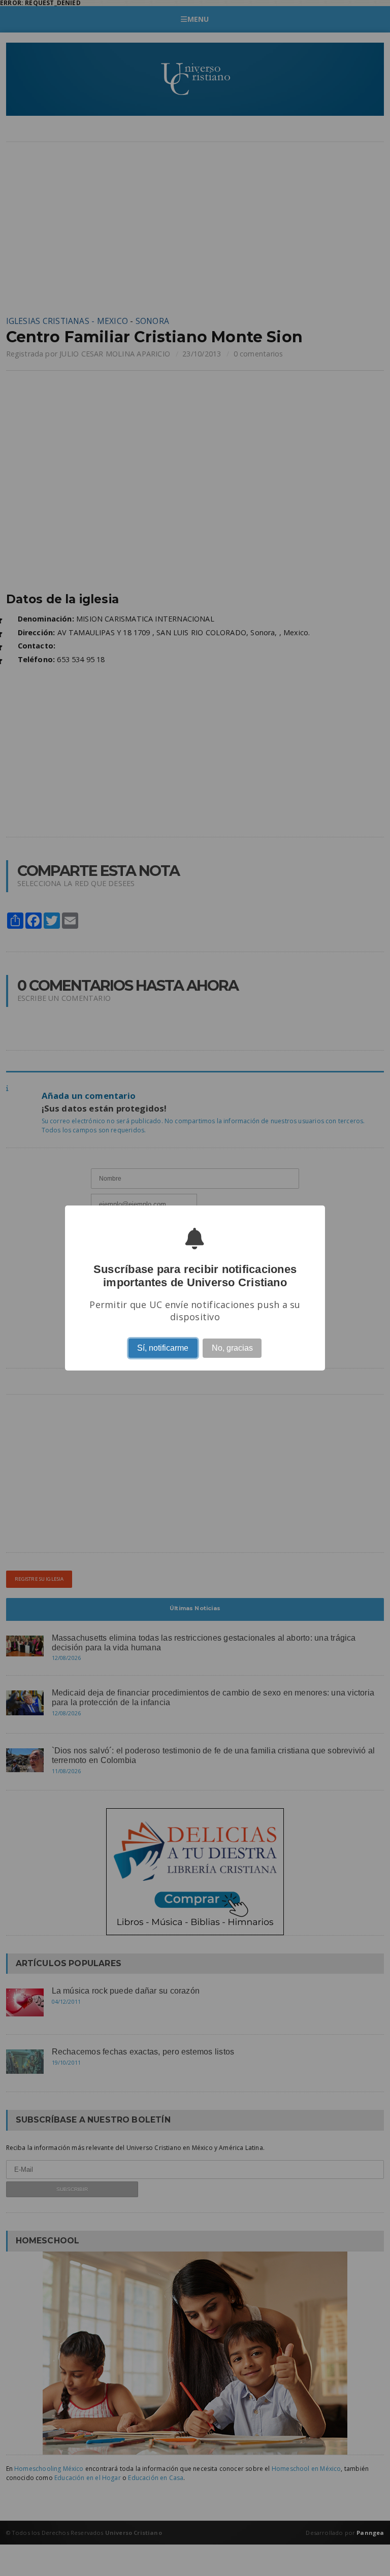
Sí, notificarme (163, 1348)
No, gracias (232, 1348)
